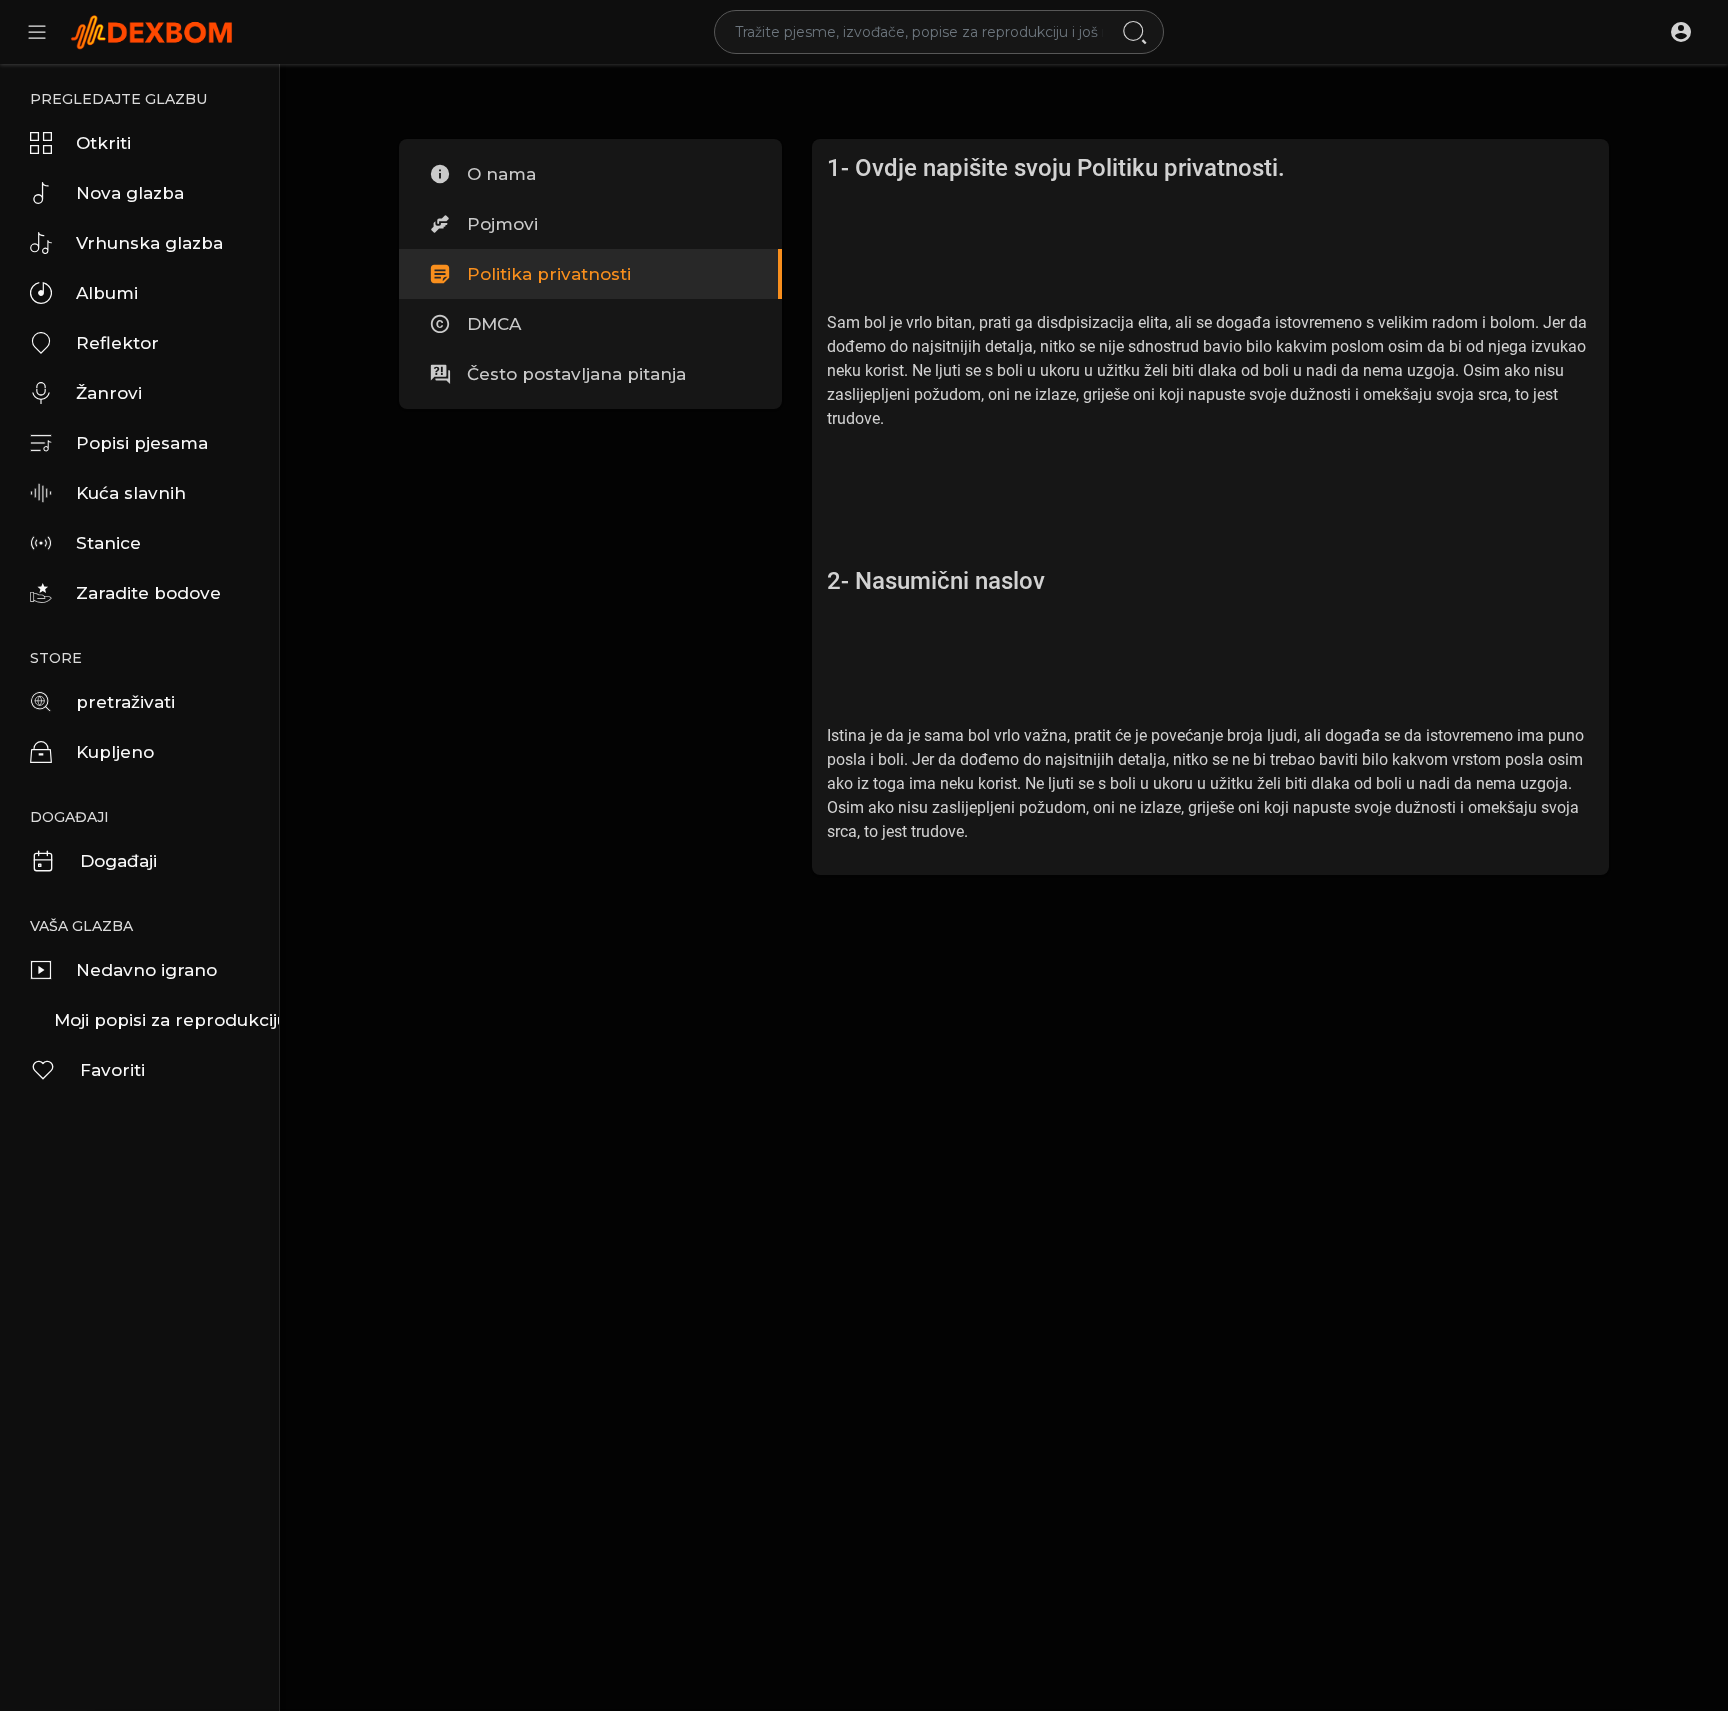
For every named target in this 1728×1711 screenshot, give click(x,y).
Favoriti (112, 1070)
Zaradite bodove (148, 593)
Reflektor (117, 343)
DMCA (494, 324)
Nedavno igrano (146, 970)
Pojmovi (502, 224)
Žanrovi (109, 393)
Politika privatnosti (549, 274)
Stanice (108, 543)
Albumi (107, 293)
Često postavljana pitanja (576, 374)
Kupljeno (115, 752)
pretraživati (125, 702)
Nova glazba (130, 193)
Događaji (118, 861)
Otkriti (103, 143)
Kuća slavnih (131, 493)
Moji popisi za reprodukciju (166, 1020)
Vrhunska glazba (149, 243)
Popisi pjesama (142, 443)
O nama (501, 174)
